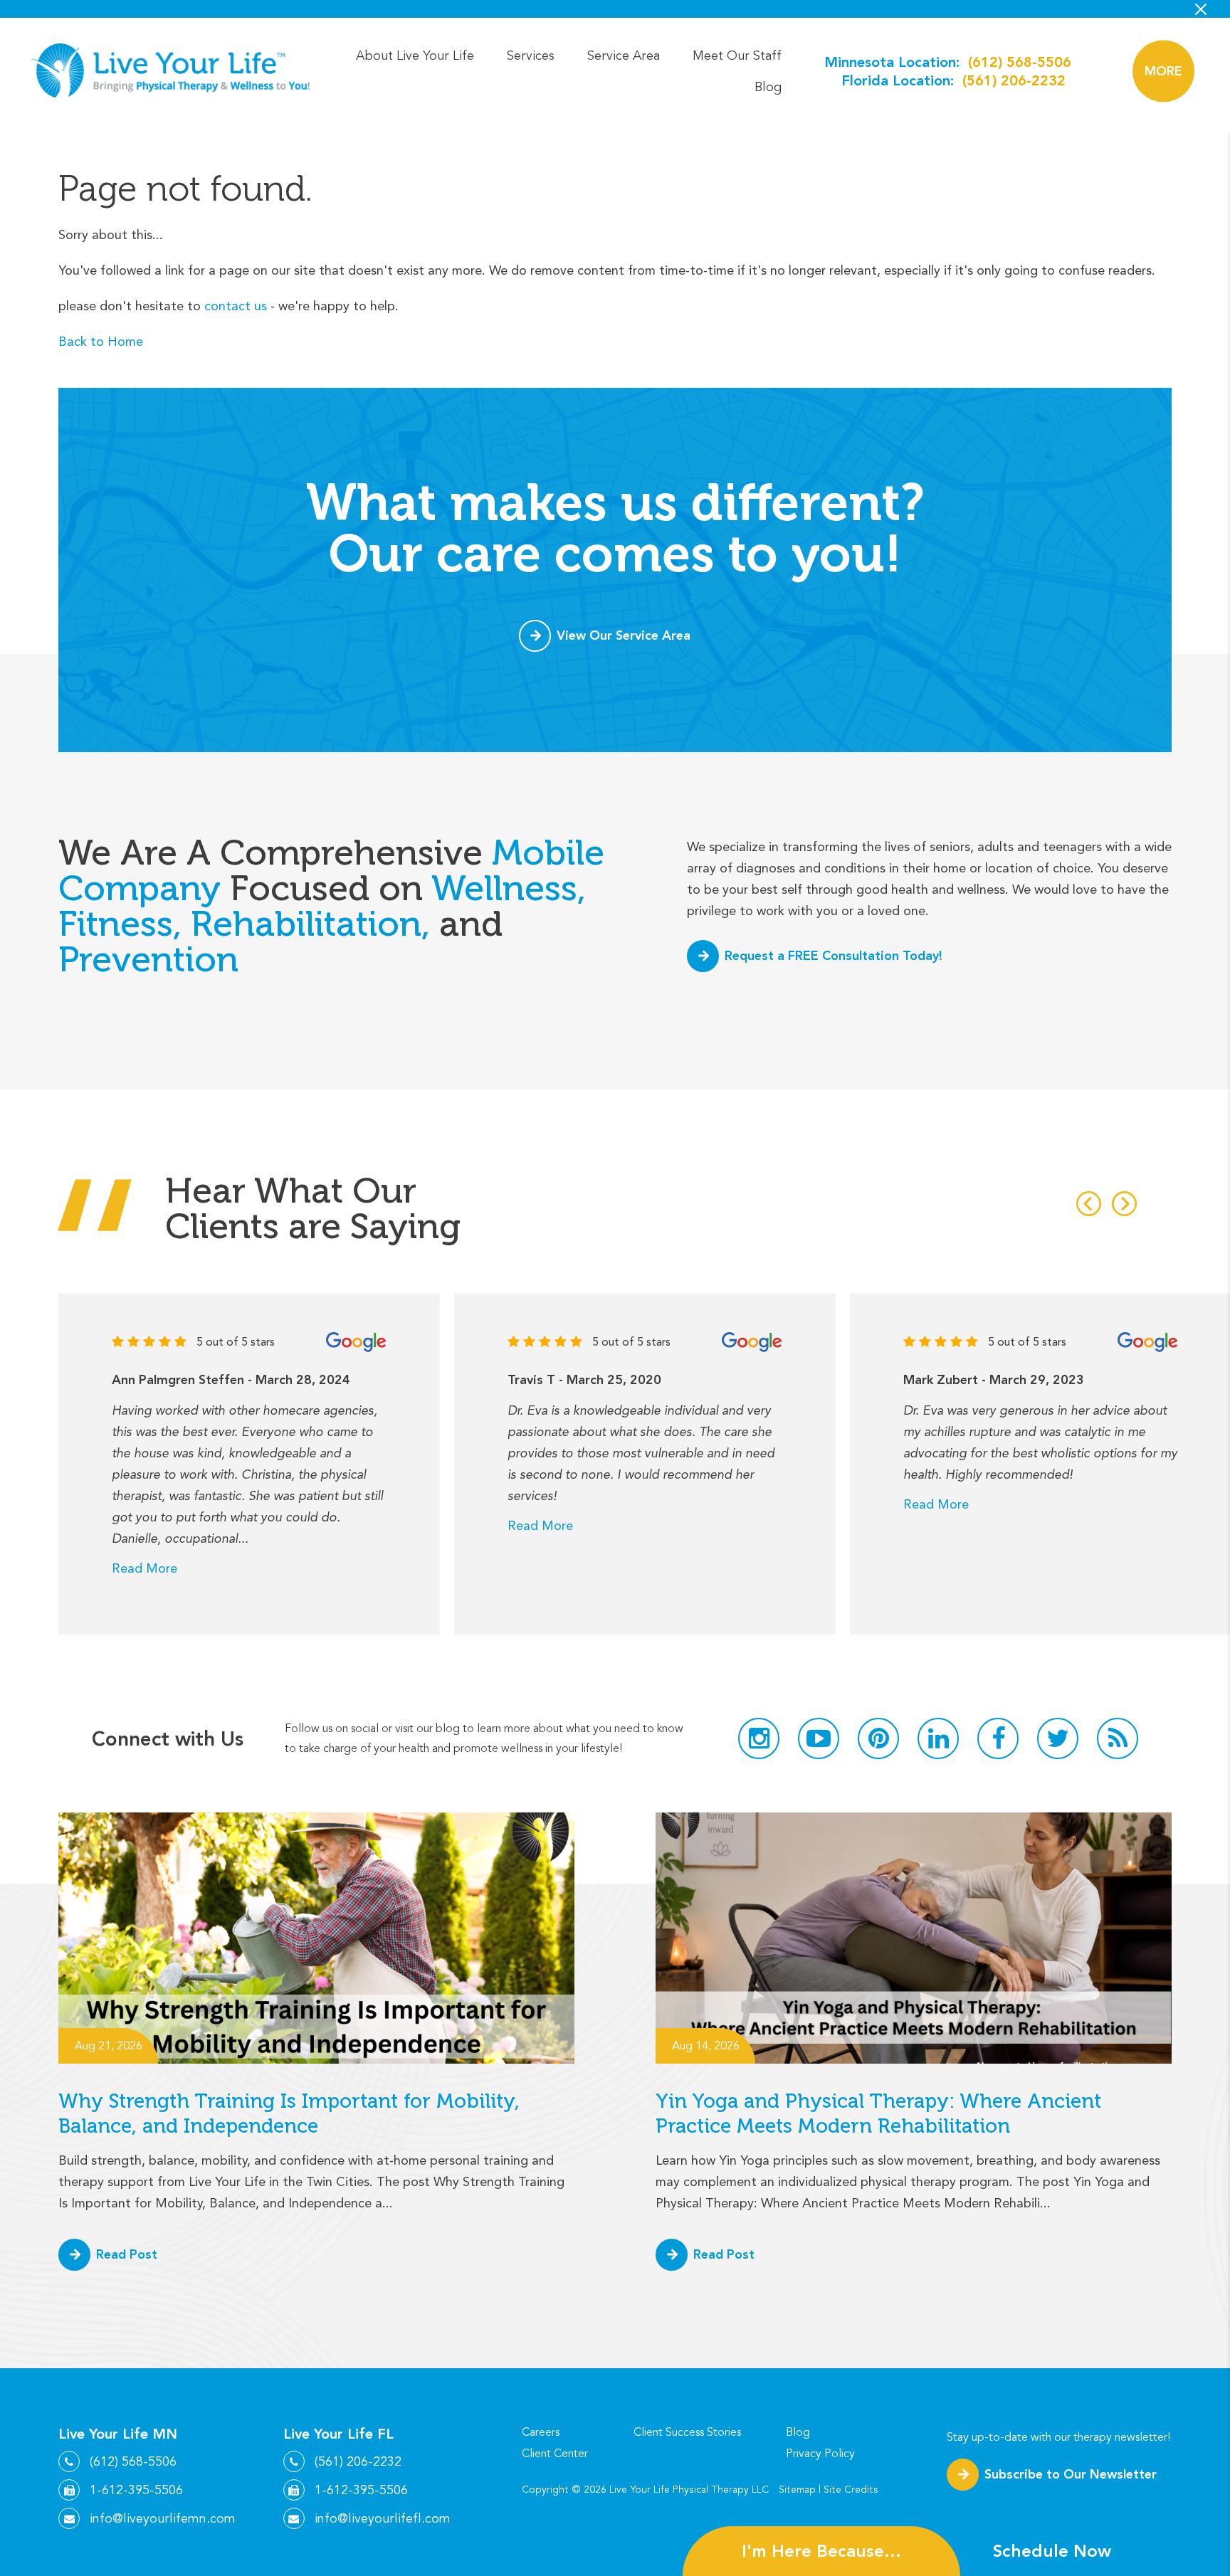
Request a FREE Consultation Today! (834, 955)
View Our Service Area (624, 635)
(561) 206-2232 (1014, 80)
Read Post (127, 2254)
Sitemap (797, 2490)
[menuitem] (415, 56)
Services (531, 56)
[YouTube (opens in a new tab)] (819, 1738)
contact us (236, 306)
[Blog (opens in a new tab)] (1118, 1738)
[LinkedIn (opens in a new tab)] (938, 1738)
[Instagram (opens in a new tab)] (759, 1738)
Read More (144, 1568)
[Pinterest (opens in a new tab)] (878, 1738)
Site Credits (851, 2490)
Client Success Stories (687, 2432)
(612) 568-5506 (1020, 62)
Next (1124, 1204)
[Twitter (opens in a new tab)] (1058, 1738)
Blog (768, 87)
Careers (541, 2432)
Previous (1089, 1204)
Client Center (555, 2454)
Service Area (624, 56)
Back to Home (101, 341)
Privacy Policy (820, 2454)
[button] (1163, 71)
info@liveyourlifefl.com (383, 2518)
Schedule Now (1052, 2551)
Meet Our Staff (737, 56)
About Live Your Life (415, 56)
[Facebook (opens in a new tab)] (998, 1738)
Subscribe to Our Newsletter (1071, 2474)
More (1163, 71)
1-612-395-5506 (136, 2490)
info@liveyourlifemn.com (163, 2518)
